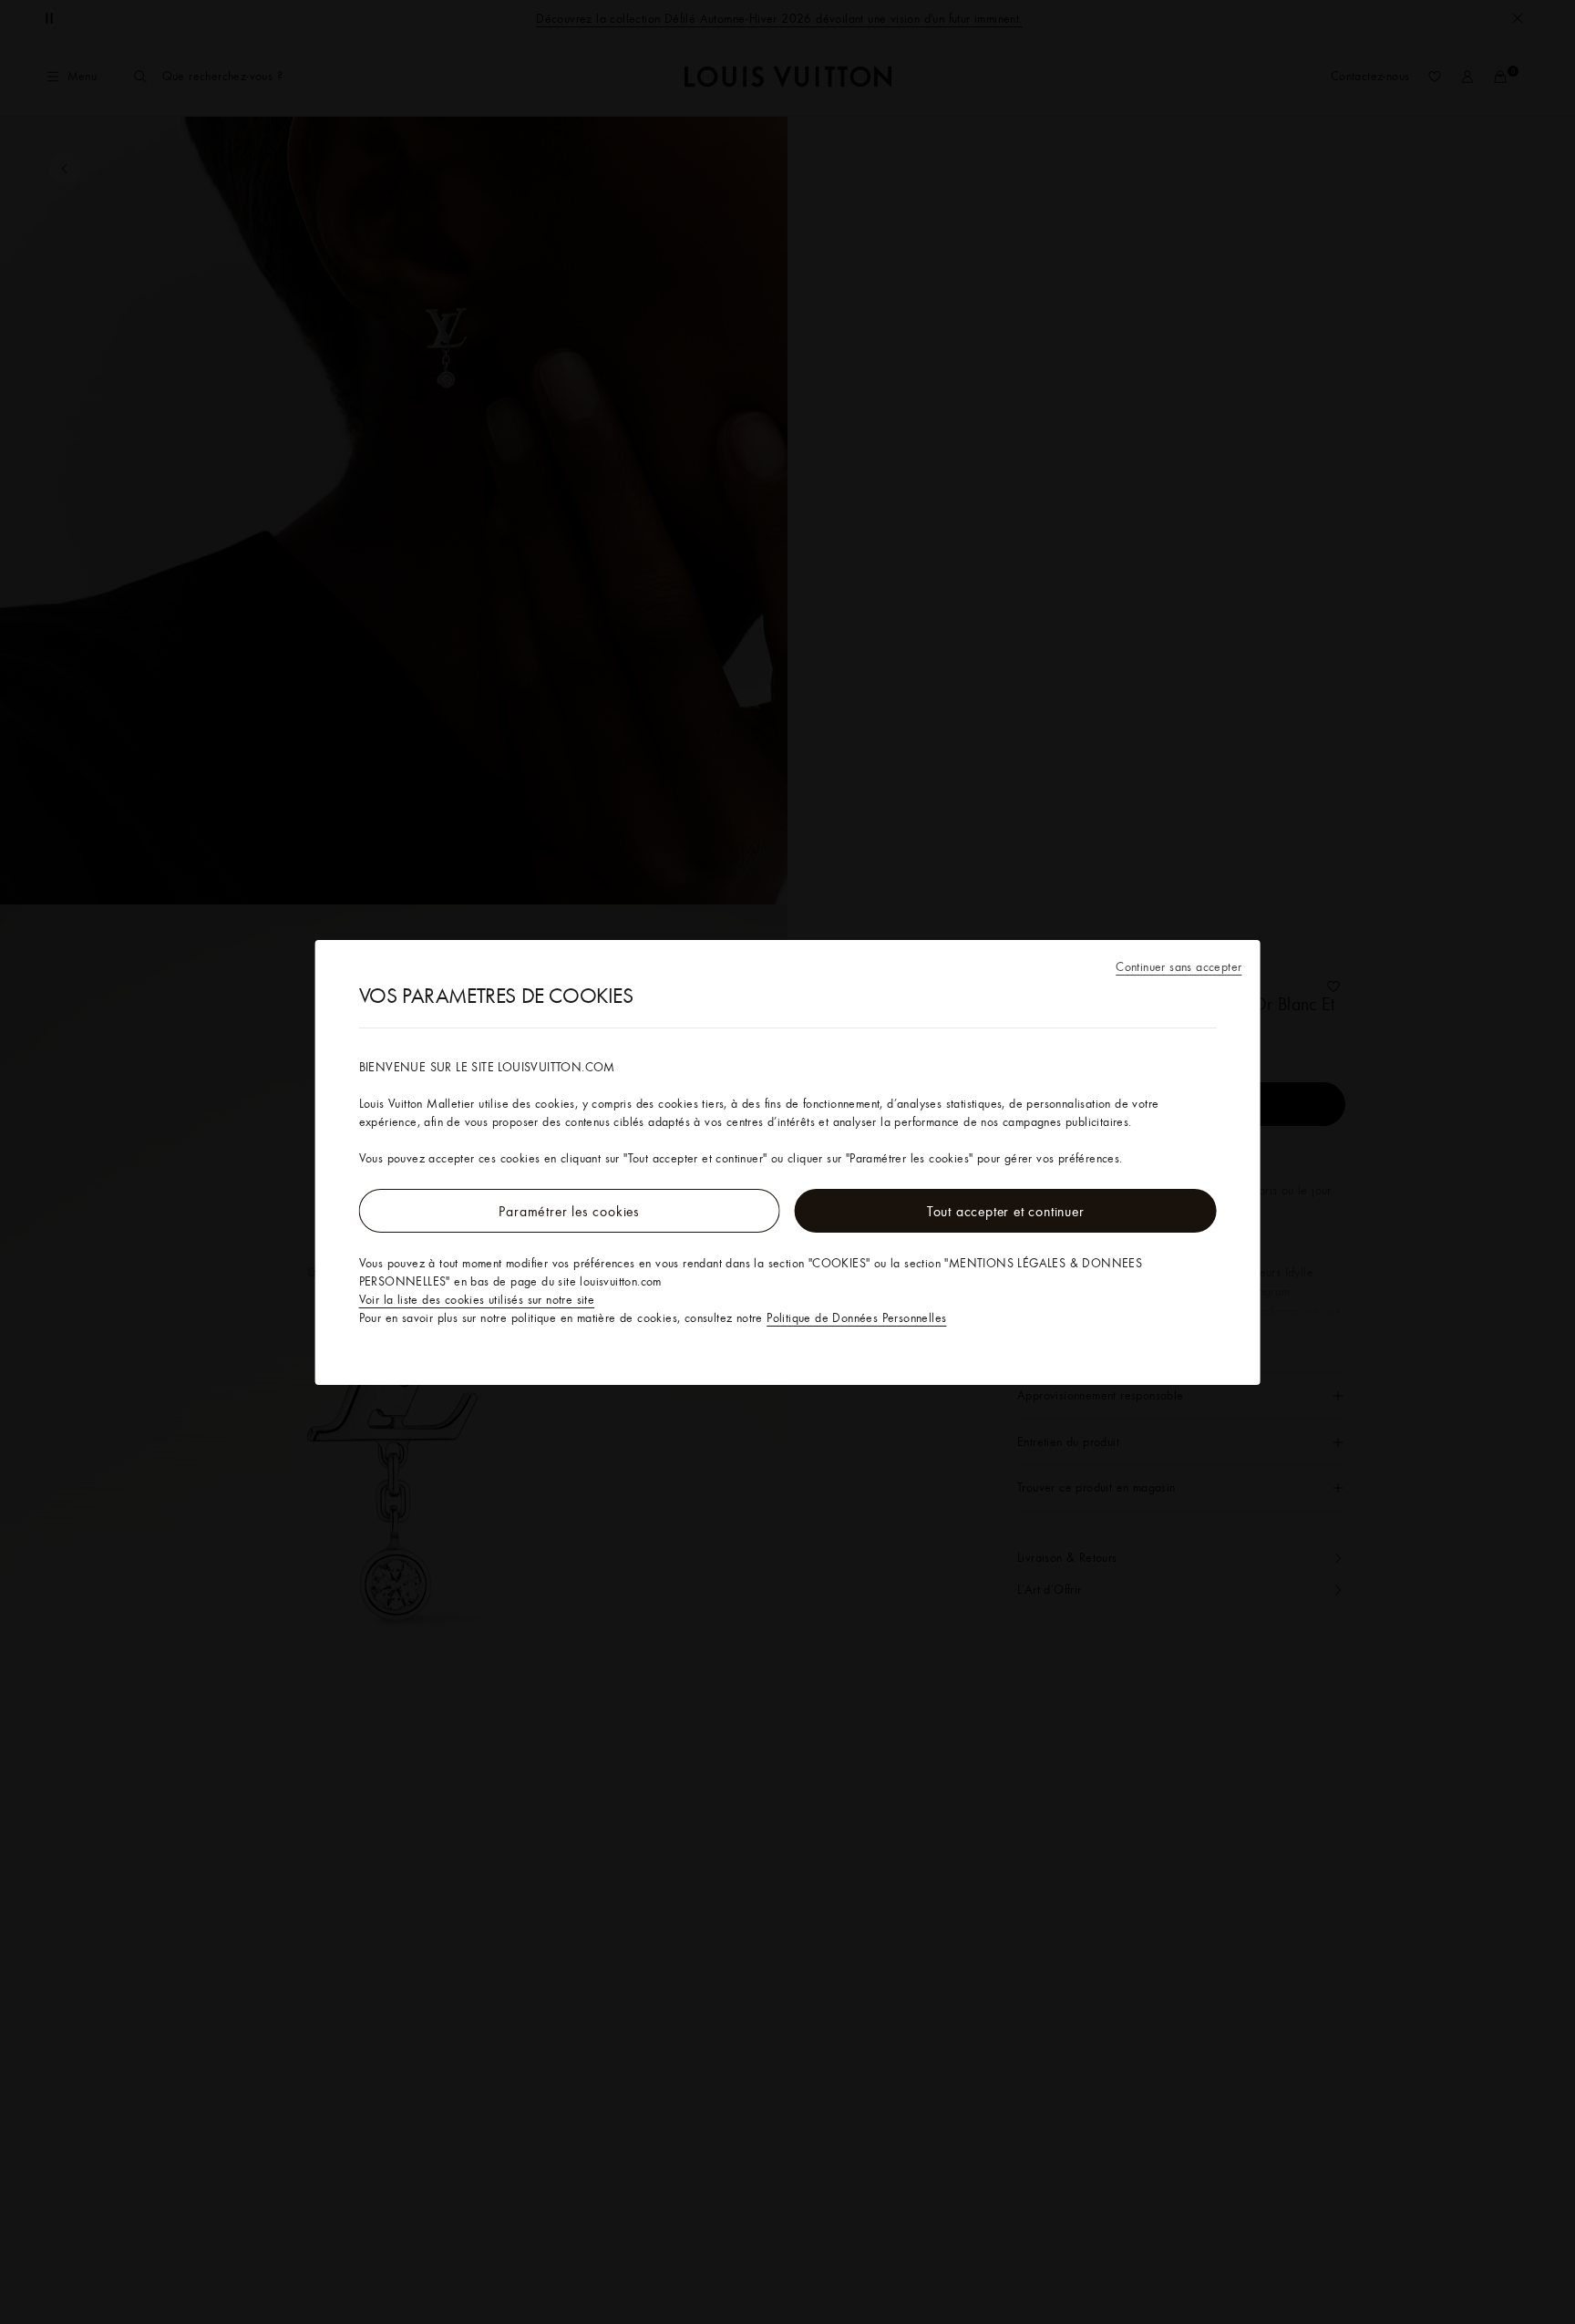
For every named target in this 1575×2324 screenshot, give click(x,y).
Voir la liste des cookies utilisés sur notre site (477, 1299)
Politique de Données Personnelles (856, 1317)
